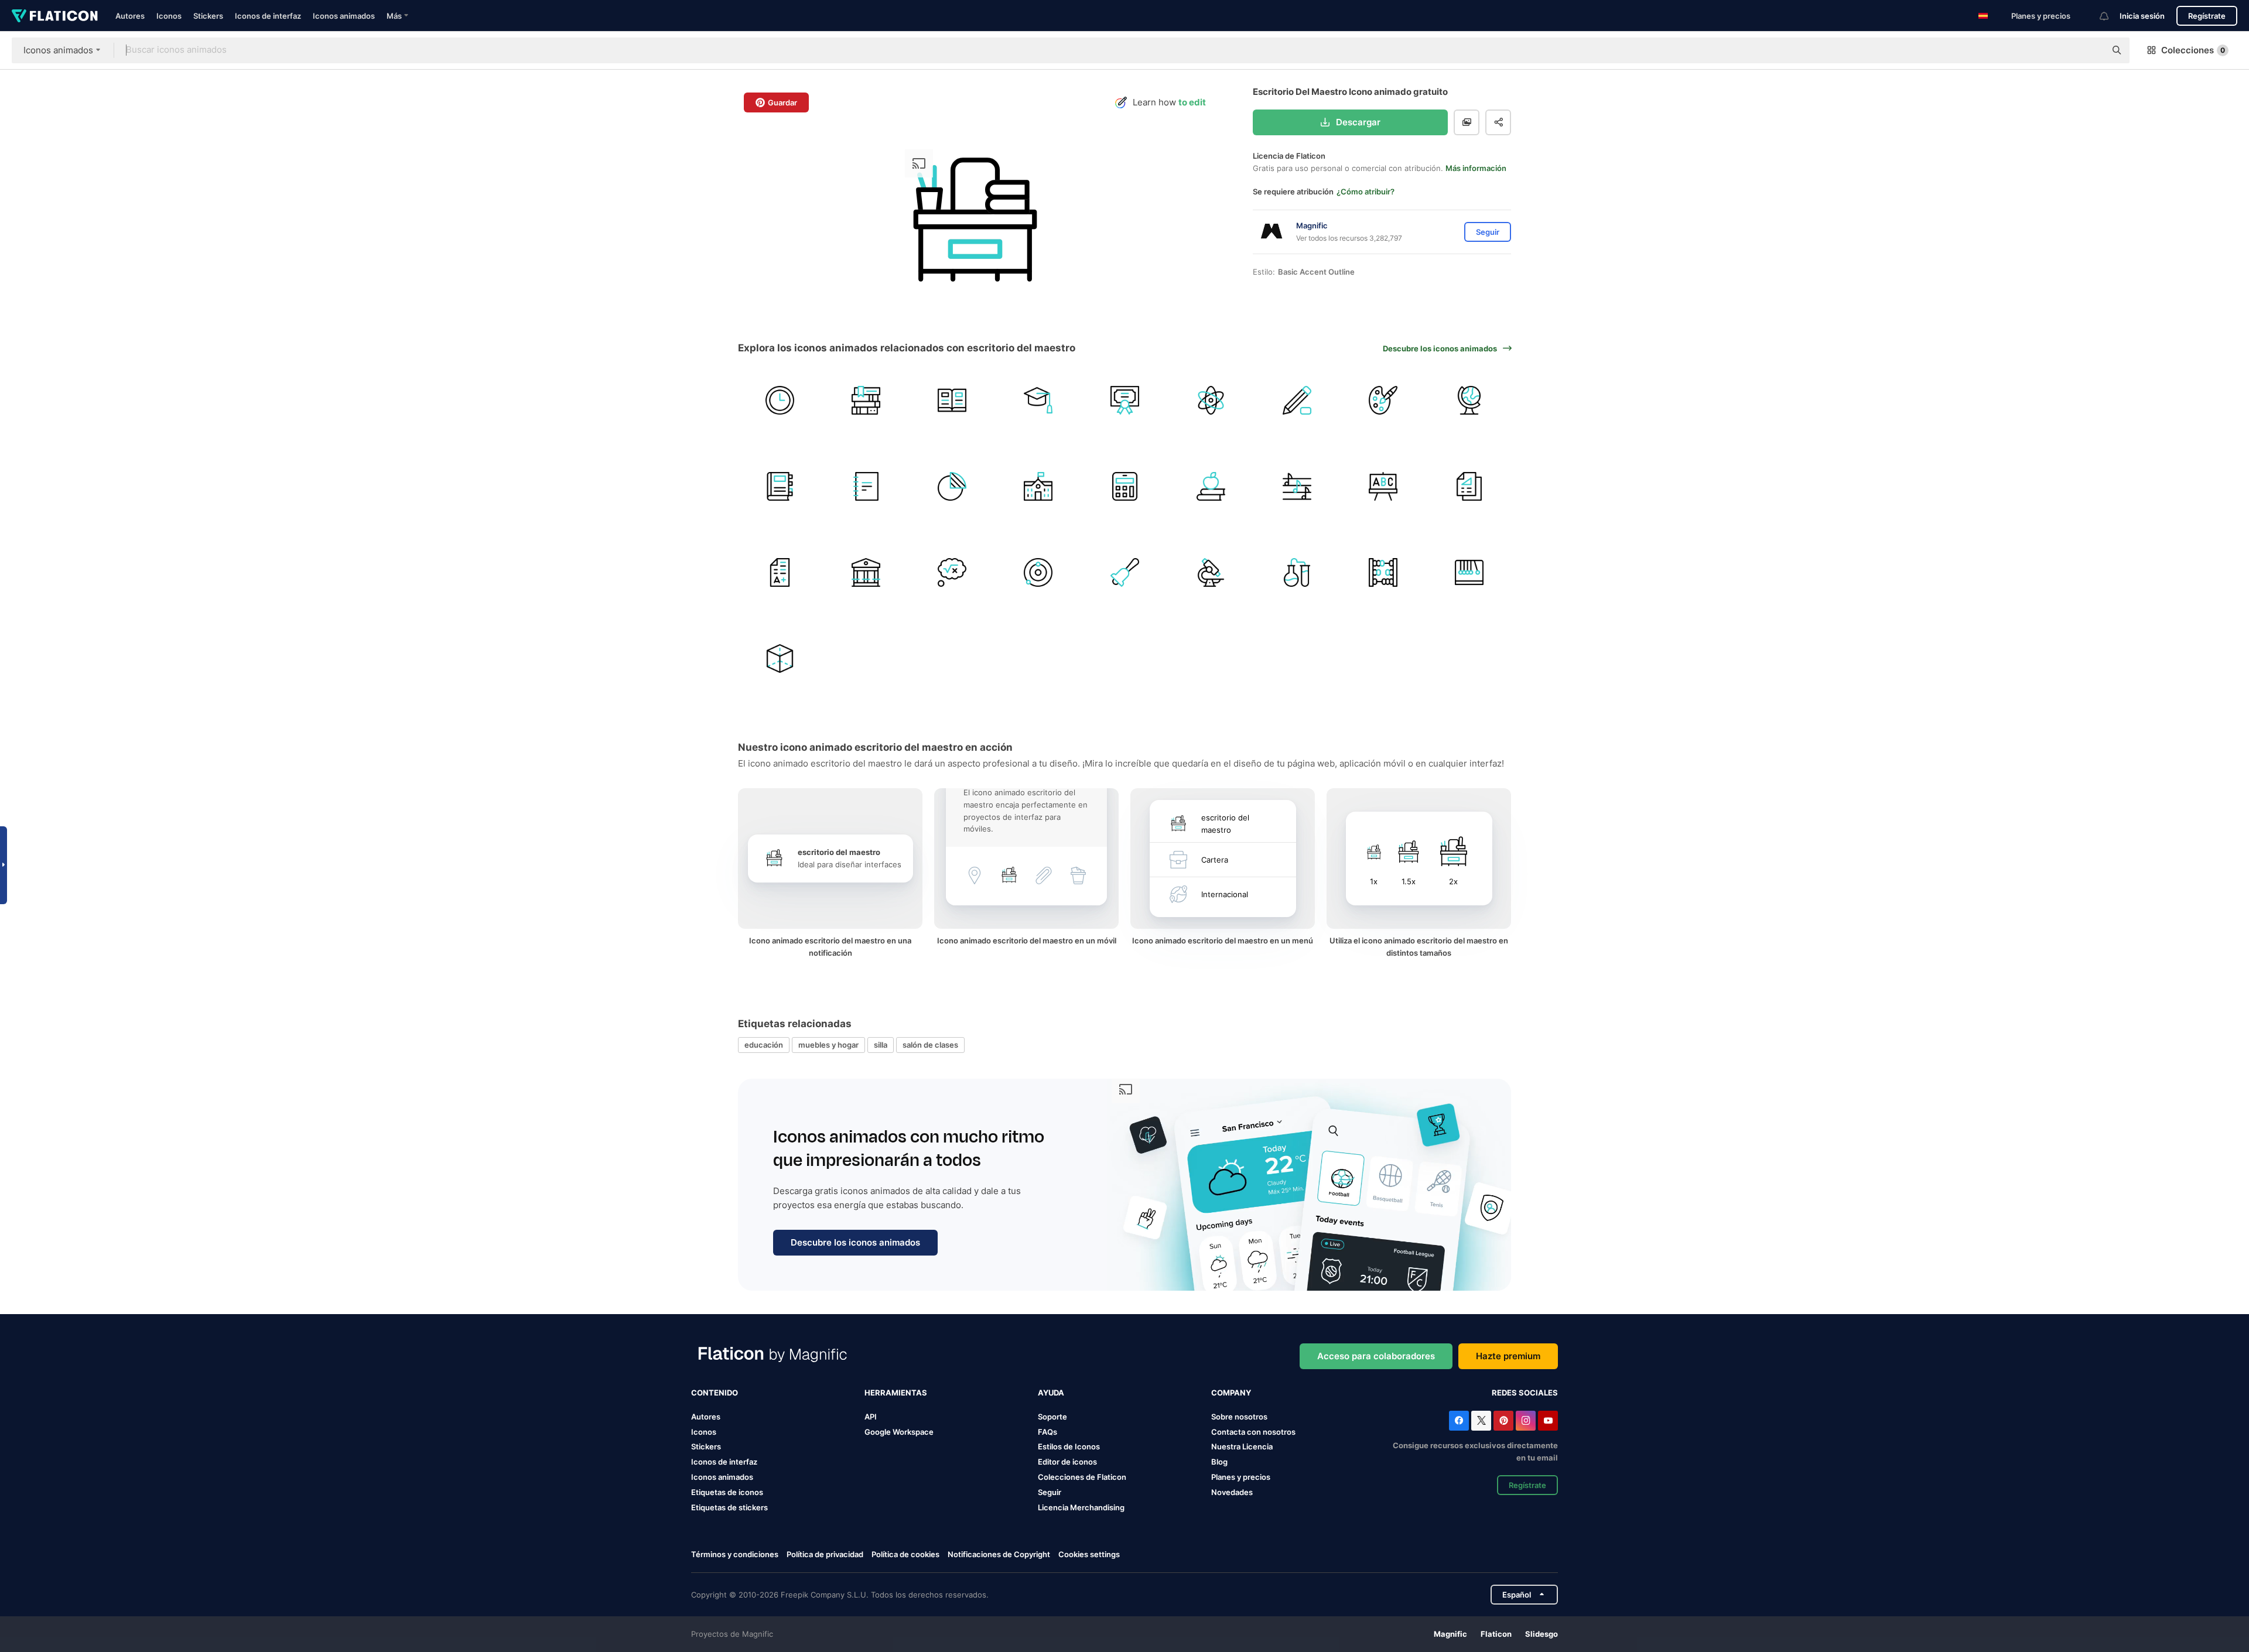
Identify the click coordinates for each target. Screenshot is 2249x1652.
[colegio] (1038, 486)
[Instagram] (1526, 1421)
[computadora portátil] (780, 486)
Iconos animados (344, 16)
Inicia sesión (2142, 16)
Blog (1219, 1462)
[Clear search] (2091, 50)
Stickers (208, 16)
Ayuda (1051, 1393)
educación (764, 1045)
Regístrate (2207, 16)
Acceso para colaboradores (1376, 1356)
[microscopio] (1211, 572)
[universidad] (866, 572)
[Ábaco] (1383, 572)
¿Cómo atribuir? (1366, 191)
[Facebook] (1459, 1421)
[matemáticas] (952, 572)
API (871, 1417)
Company (1231, 1393)
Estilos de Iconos (1069, 1446)
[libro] (952, 400)
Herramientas (896, 1393)
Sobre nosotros (1239, 1417)
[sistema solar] (1038, 572)
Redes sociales (1525, 1393)
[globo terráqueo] (1469, 400)
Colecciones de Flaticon (1082, 1477)
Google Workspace (899, 1432)
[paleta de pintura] (1383, 400)
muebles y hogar (828, 1045)
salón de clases (930, 1045)
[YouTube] (1548, 1421)
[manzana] (1211, 486)
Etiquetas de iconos (727, 1492)
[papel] (1469, 486)
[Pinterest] (1503, 1421)
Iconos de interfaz (268, 16)
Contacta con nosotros (1253, 1432)
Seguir (1050, 1492)
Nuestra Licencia (1242, 1446)
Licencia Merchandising (1081, 1507)
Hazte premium (1508, 1356)
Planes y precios (2041, 16)
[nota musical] (1297, 486)
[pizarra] (1383, 486)
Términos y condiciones (735, 1554)
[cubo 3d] (780, 659)
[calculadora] (1124, 486)
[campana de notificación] (1124, 572)
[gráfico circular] (952, 486)
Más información (1476, 168)
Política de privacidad (825, 1554)
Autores (130, 16)
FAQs (1047, 1432)
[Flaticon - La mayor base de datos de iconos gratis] (55, 16)
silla (881, 1045)
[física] (1211, 400)
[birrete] (1038, 400)
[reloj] (780, 400)
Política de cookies (905, 1554)
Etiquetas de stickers (729, 1507)
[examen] (780, 572)
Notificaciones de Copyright (999, 1554)
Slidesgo (1542, 1634)
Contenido (715, 1393)
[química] (1297, 572)
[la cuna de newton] (1469, 572)
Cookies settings (1089, 1554)
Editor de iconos (1067, 1462)
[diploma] (1124, 400)
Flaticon (1496, 1634)
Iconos (169, 16)
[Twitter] (1481, 1421)
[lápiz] (1297, 400)
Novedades (1232, 1492)
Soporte (1052, 1417)
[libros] (866, 400)
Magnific (1450, 1634)
